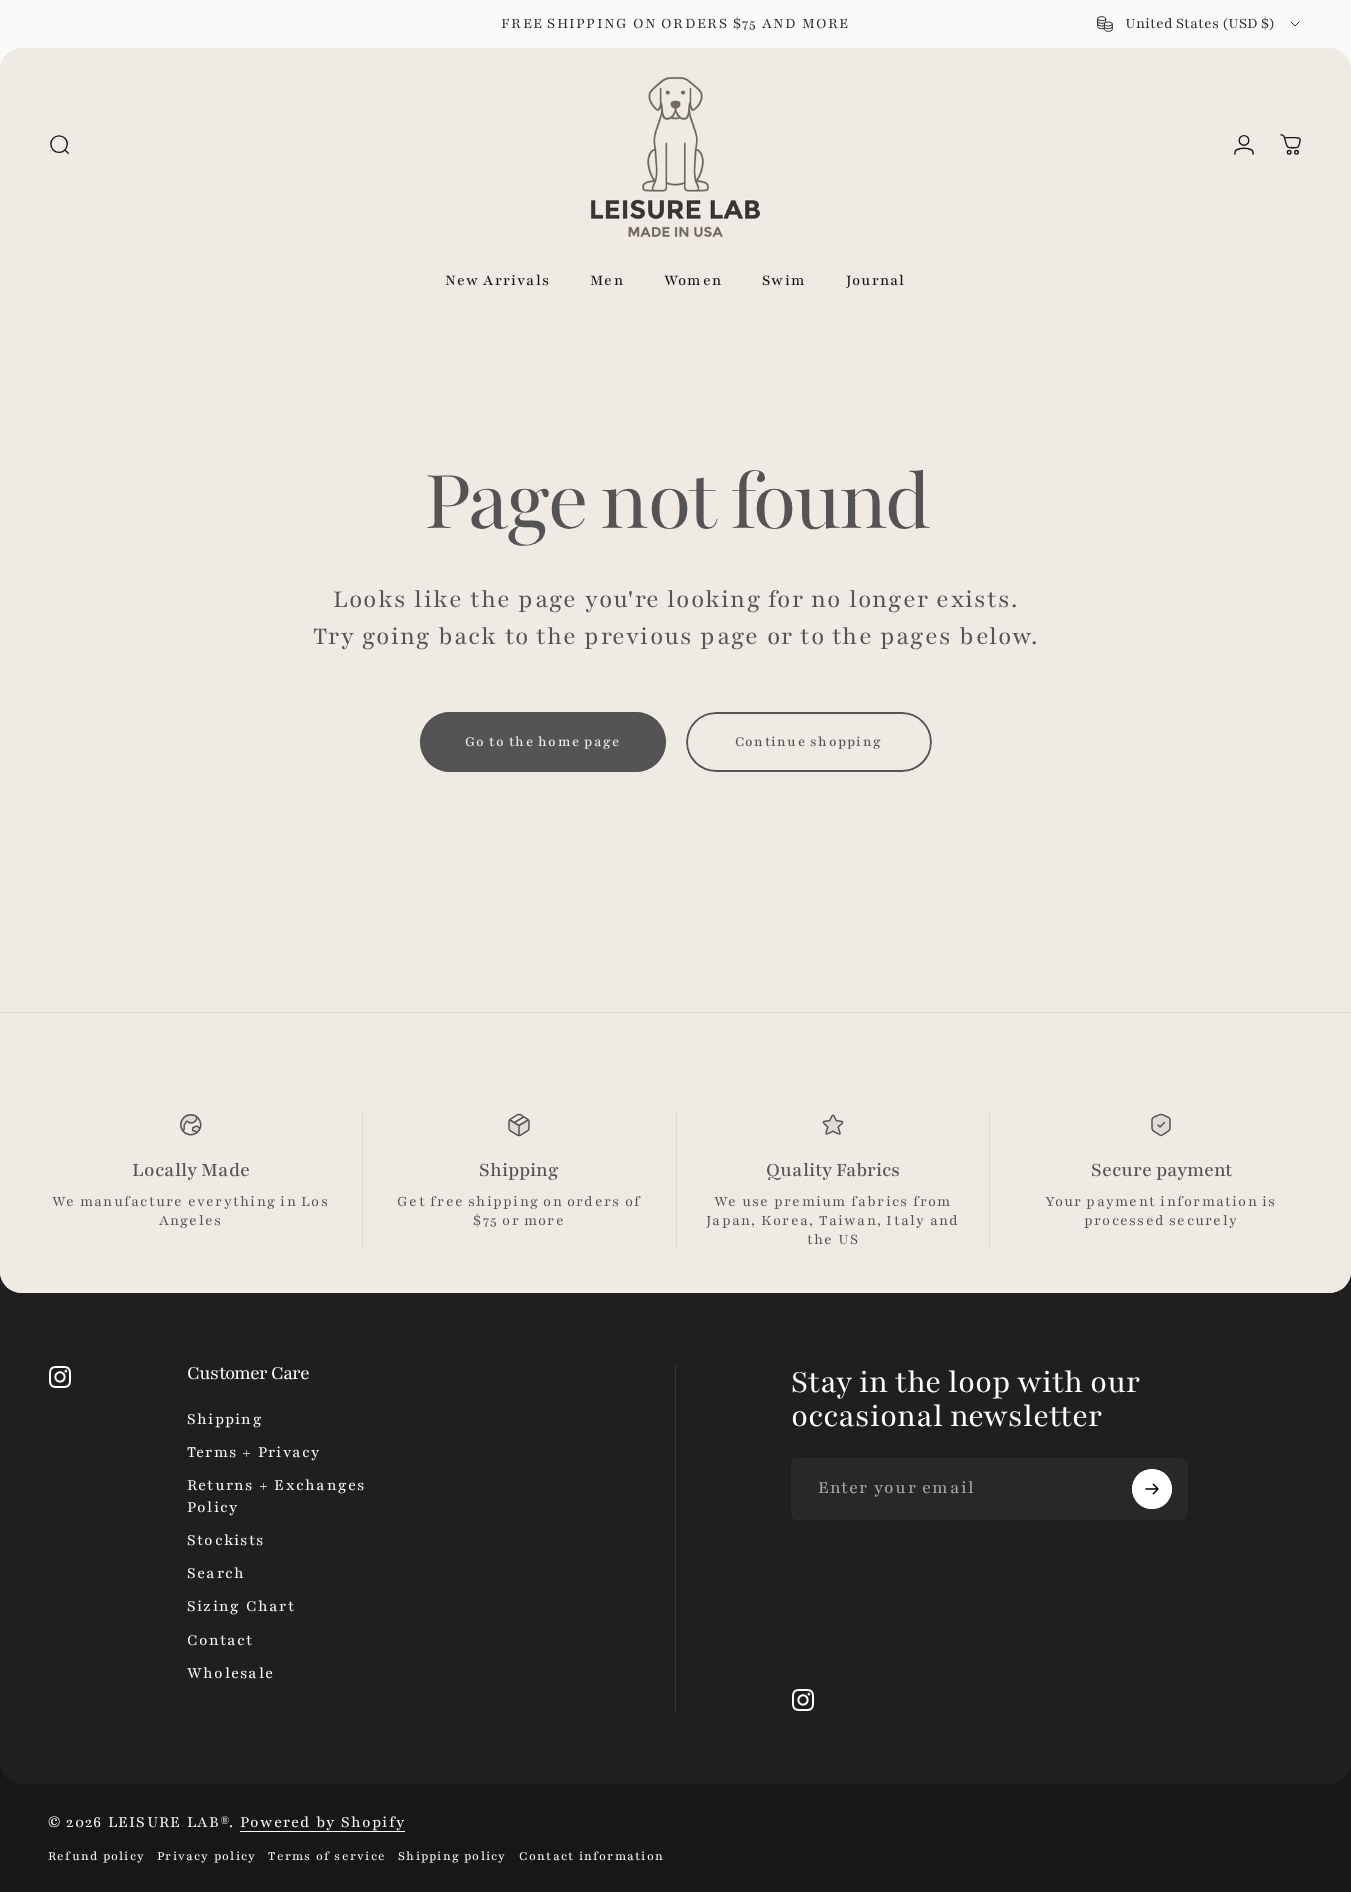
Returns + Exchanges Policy (276, 1495)
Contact (220, 1640)
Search (216, 1573)
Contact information (591, 1856)
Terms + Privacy (254, 1452)
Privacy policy (206, 1856)
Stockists (225, 1540)
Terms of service (327, 1856)
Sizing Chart (241, 1606)
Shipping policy (452, 1856)
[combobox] (1200, 24)
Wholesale (230, 1673)
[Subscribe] (1152, 1489)
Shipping (225, 1419)
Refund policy (96, 1856)
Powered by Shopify (322, 1822)
